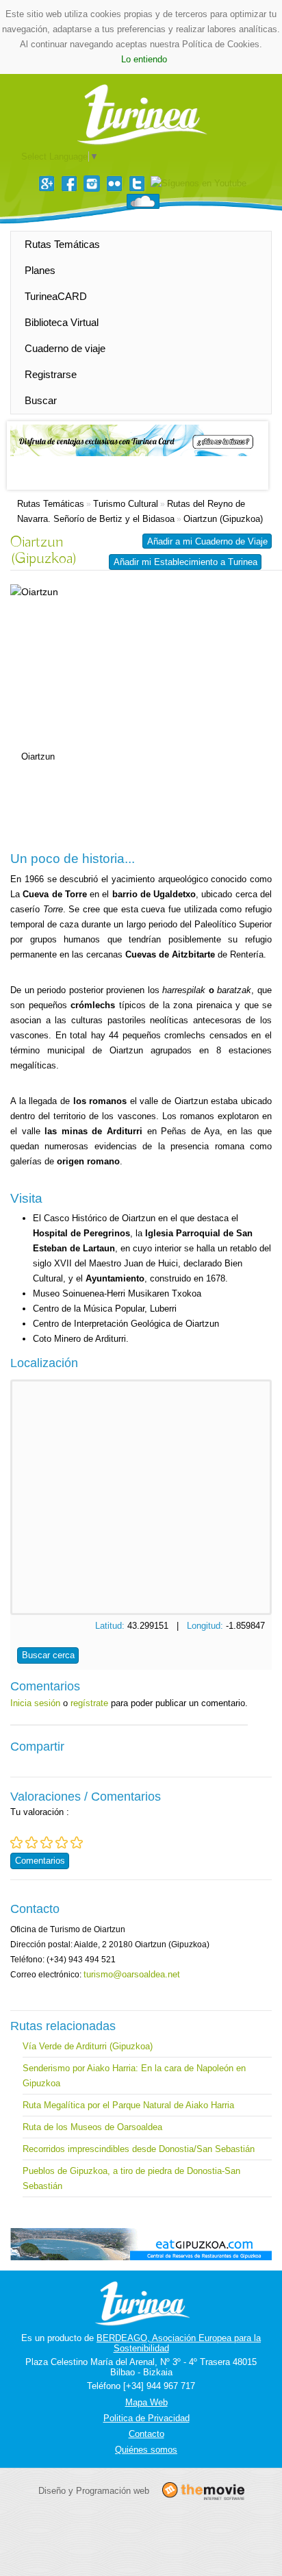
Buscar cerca (48, 1655)
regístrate (89, 1703)
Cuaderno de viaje (65, 348)
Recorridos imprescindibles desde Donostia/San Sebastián (139, 2149)
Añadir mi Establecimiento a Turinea (185, 562)
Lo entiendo (144, 59)
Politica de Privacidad (146, 2418)
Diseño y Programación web (94, 2491)
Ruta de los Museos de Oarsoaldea (92, 2127)
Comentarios (40, 1861)
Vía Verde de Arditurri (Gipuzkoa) (88, 2046)
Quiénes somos (146, 2450)
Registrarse (51, 374)
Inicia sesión (35, 1703)
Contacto (146, 2434)
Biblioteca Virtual (62, 322)
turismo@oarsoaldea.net (132, 1974)
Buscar (41, 400)
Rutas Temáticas (62, 244)
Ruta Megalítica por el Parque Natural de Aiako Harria (128, 2105)
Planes (40, 270)
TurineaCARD (56, 296)
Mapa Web (146, 2402)
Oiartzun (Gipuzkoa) (223, 519)
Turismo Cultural (126, 504)
